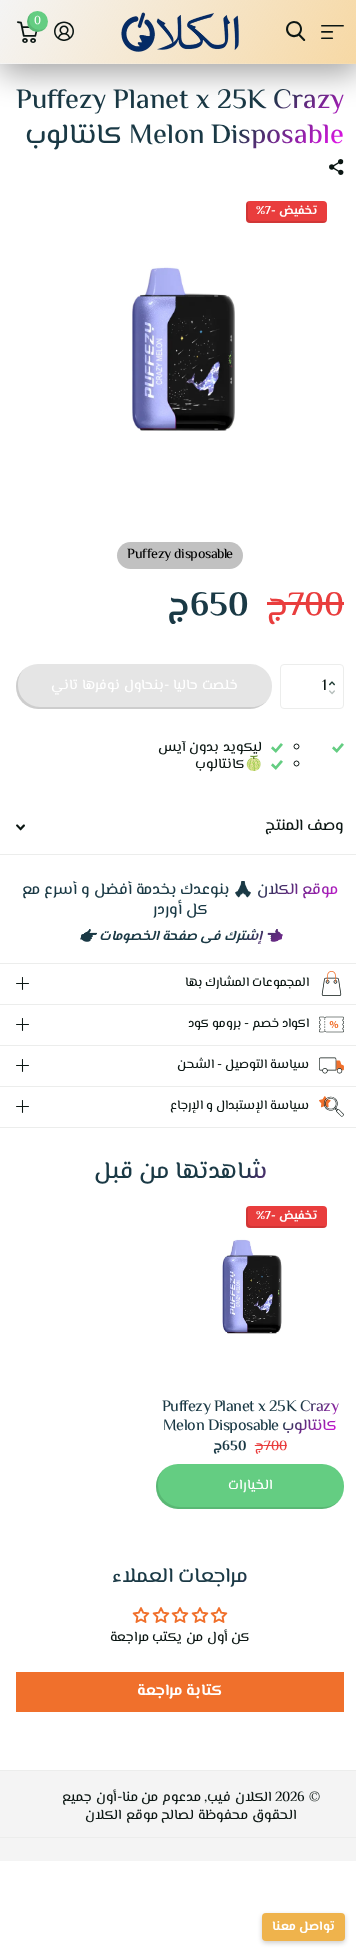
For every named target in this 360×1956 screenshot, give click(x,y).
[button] (336, 670)
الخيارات (235, 1506)
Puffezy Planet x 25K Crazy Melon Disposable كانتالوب (235, 1437)
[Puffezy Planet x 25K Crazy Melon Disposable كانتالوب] (235, 1310)
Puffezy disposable (179, 555)
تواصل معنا (288, 1927)
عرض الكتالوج (332, 31)
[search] (295, 31)
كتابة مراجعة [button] (172, 1711)
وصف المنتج (304, 826)
